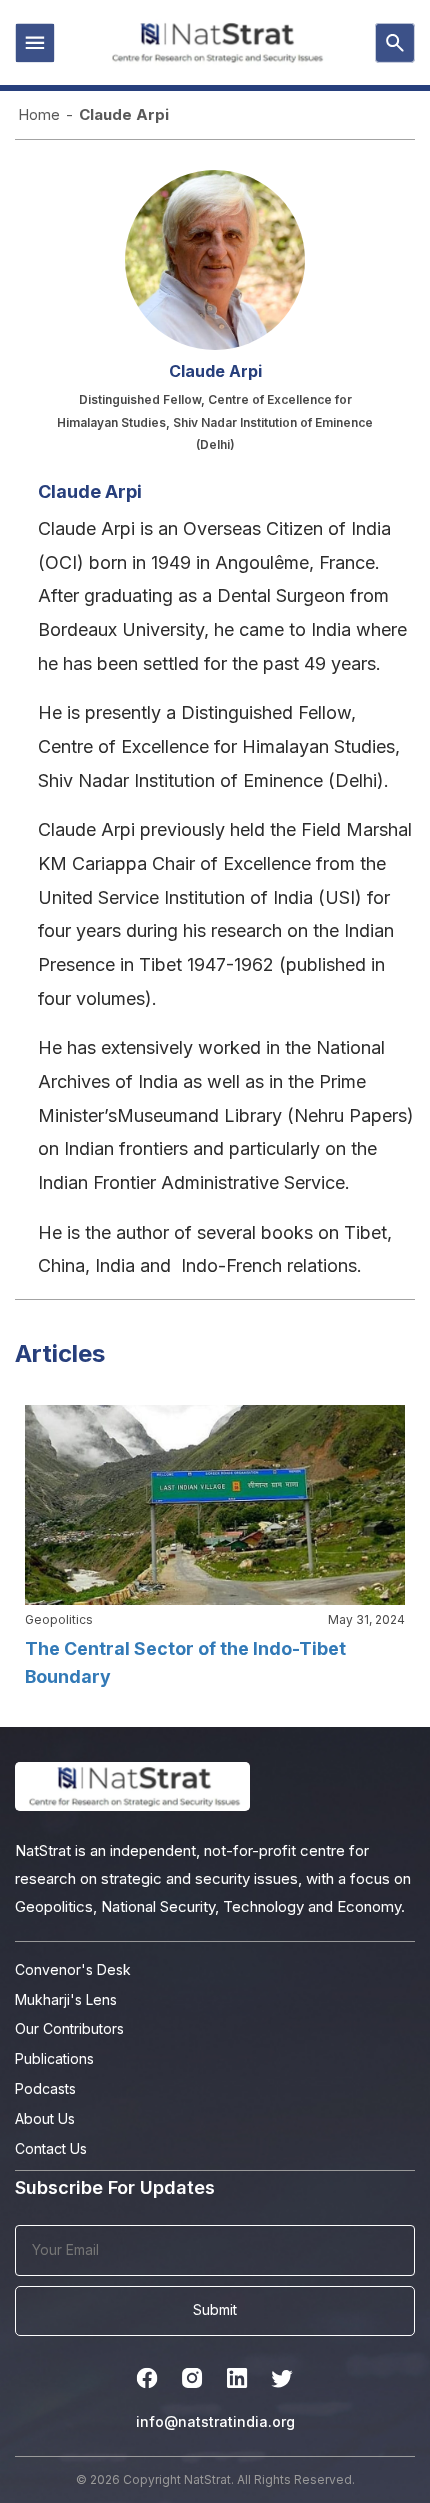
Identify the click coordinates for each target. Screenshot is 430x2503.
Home (39, 114)
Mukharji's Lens (66, 1999)
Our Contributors (69, 2028)
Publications (54, 2058)
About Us (45, 2118)
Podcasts (45, 2088)
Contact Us (51, 2148)
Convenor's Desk (73, 1969)
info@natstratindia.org (215, 2421)
